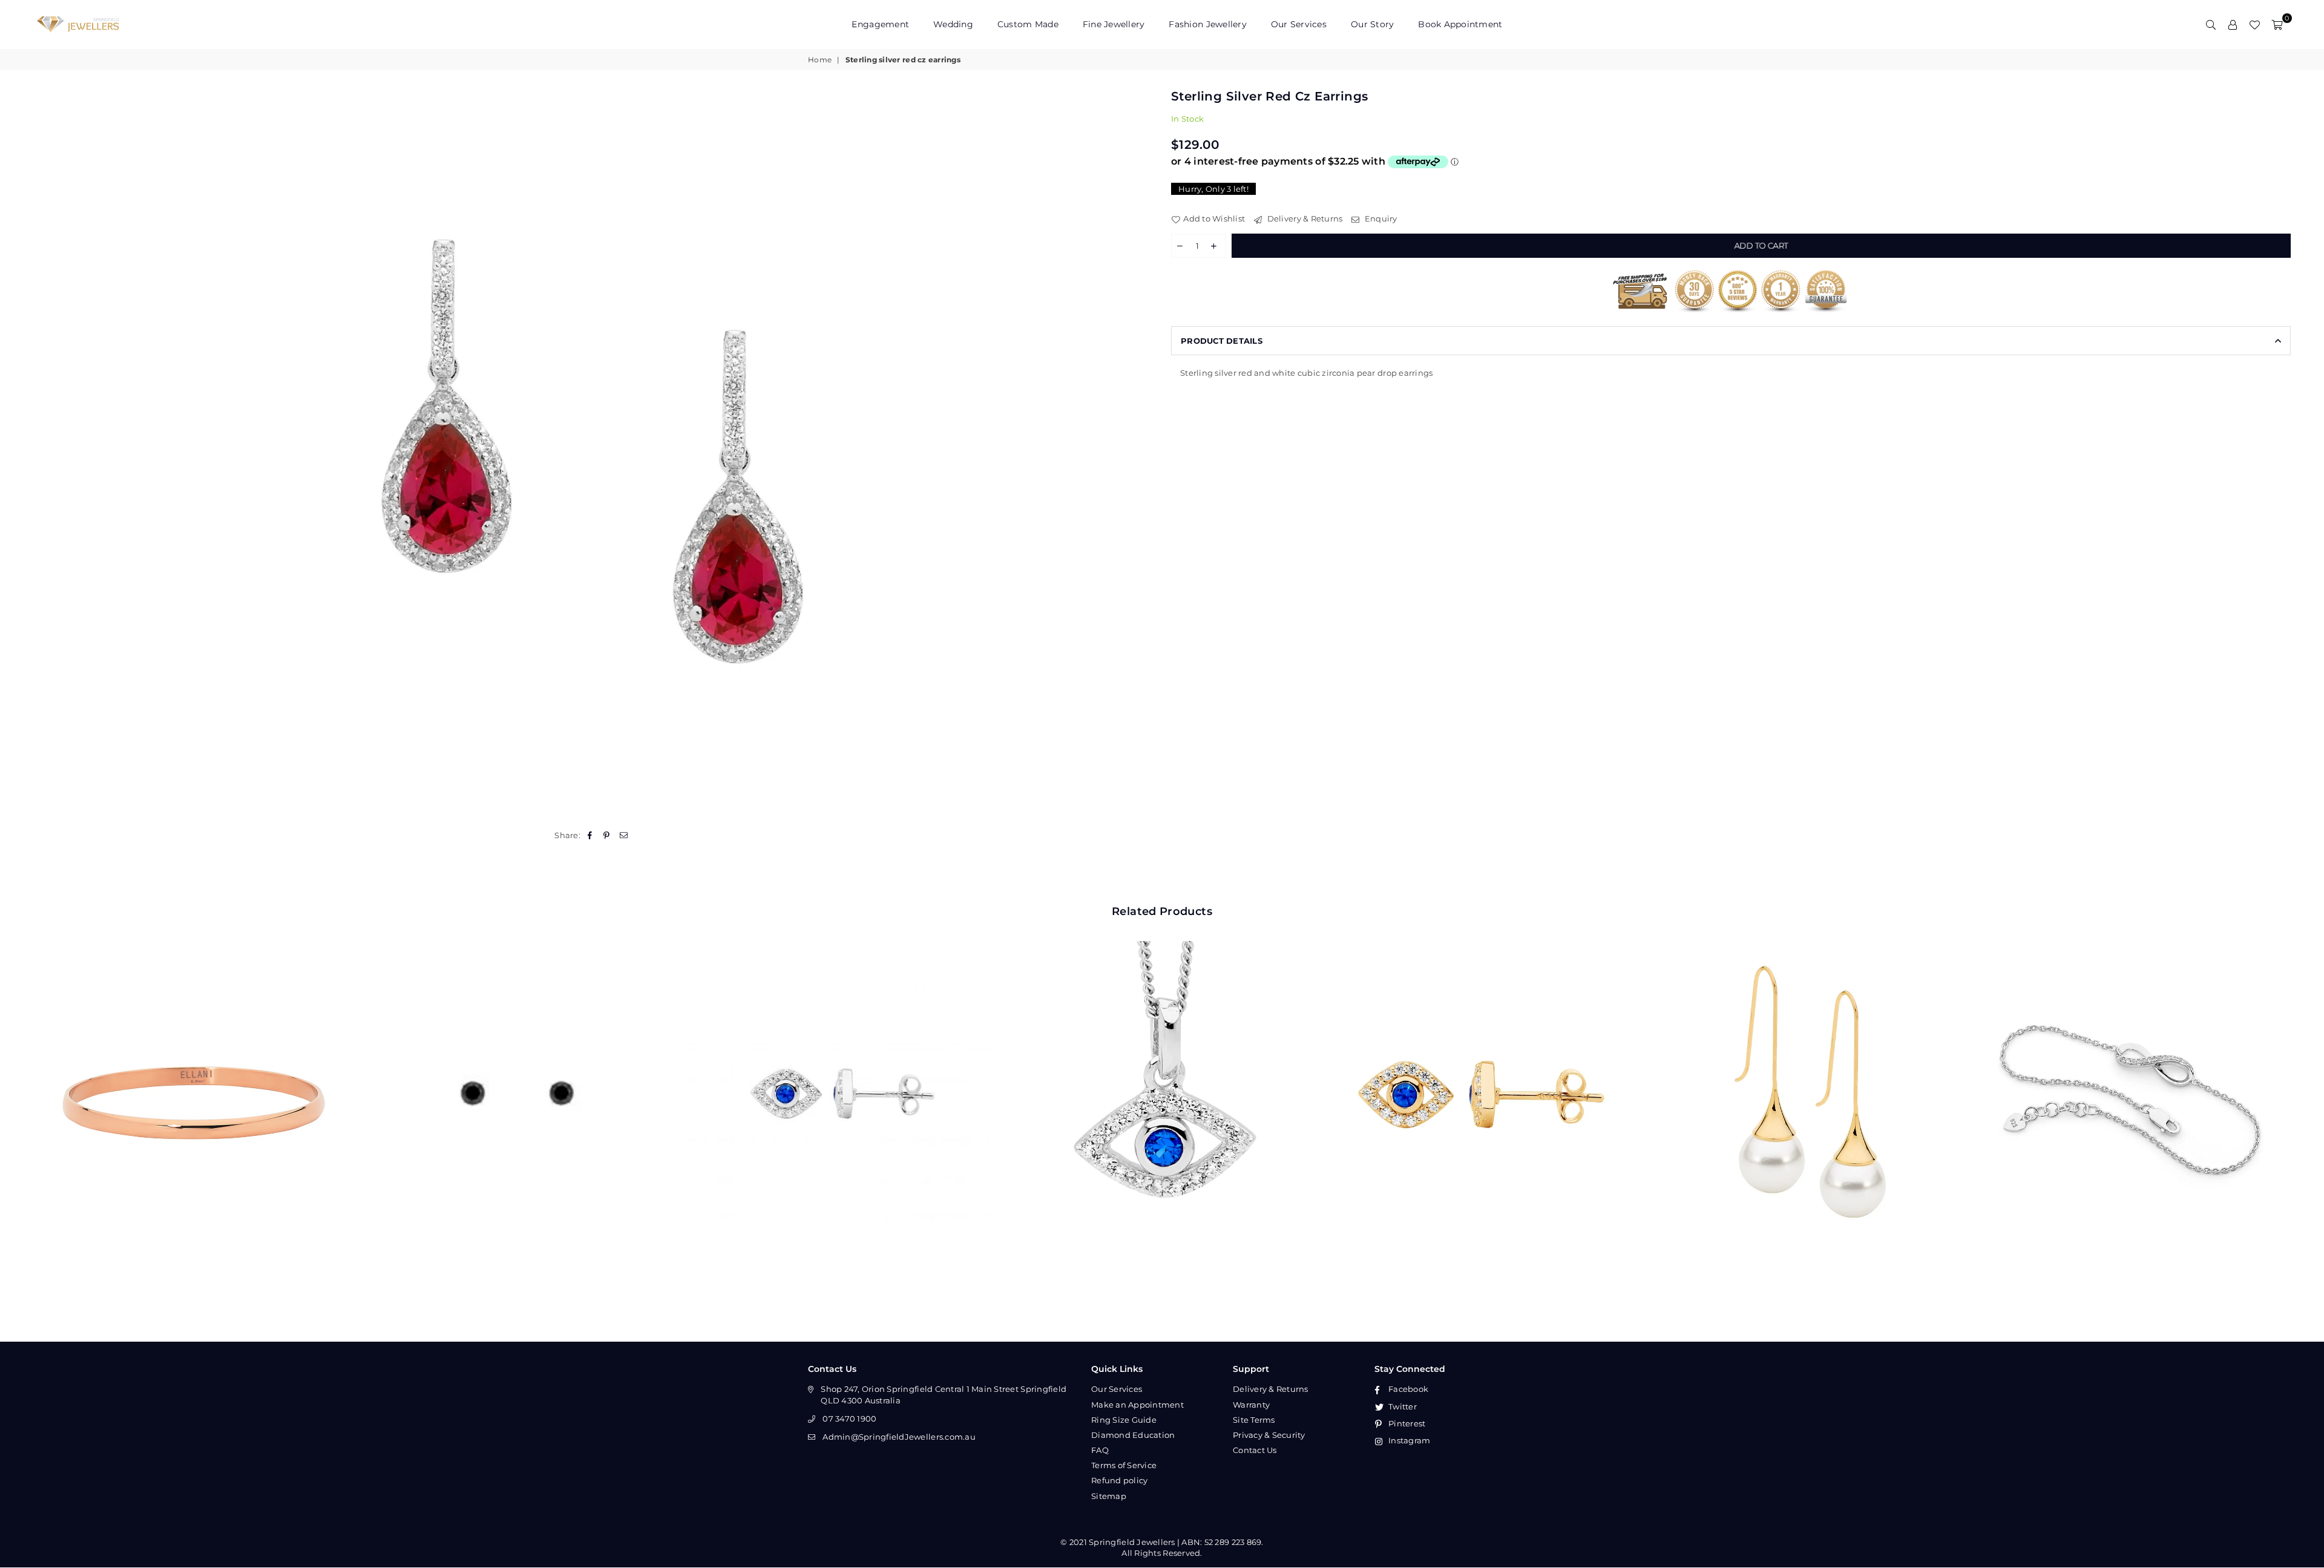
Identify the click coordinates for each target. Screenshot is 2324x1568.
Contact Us (1255, 1450)
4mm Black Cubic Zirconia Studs (517, 1076)
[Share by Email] (624, 835)
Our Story (1372, 24)
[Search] (2211, 24)
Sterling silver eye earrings (840, 1076)
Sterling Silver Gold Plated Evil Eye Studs (1485, 1076)
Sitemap (1109, 1496)
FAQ (1100, 1450)
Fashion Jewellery (1207, 24)
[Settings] (2233, 24)
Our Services (1299, 24)
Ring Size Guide (1124, 1420)
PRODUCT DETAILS (1222, 341)
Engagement (880, 24)
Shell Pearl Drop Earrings (1808, 1076)
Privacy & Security (1269, 1435)
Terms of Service (1124, 1465)
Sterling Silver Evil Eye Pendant (1162, 1076)
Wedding (953, 24)
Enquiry (1380, 218)
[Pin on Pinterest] (607, 835)
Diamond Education (1133, 1435)
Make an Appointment (1137, 1405)
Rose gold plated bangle (195, 1076)
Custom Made (1028, 24)
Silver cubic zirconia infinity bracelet (2130, 1076)
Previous (20, 1093)
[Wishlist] (2254, 24)
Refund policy (1119, 1480)
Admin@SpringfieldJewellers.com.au (899, 1437)
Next (2304, 1093)
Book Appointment (1460, 24)
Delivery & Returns (1304, 218)
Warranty (1251, 1405)
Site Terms (1254, 1420)
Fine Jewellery (1114, 24)
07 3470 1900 (849, 1419)
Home (820, 60)
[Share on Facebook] (590, 835)
